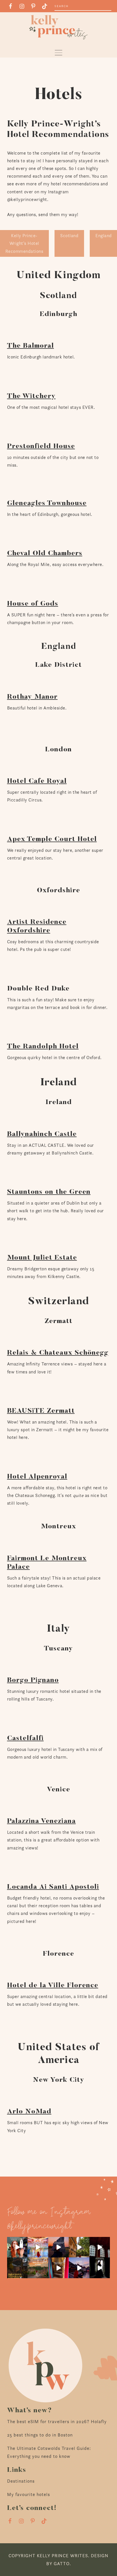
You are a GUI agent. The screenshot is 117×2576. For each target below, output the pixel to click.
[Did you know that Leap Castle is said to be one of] (100, 2268)
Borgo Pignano (33, 1680)
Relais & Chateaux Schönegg (58, 1353)
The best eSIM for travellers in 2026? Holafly (57, 2422)
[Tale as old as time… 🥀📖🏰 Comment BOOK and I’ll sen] (38, 2247)
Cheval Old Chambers (45, 553)
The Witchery (31, 396)
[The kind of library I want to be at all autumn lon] (100, 2247)
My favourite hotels (29, 2494)
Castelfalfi (25, 1738)
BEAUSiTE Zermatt (41, 1411)
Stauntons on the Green (49, 1192)
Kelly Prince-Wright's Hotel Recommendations (24, 243)
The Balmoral (31, 346)
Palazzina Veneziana (41, 1821)
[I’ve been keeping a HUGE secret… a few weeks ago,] (17, 2247)
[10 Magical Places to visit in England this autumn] (38, 2268)
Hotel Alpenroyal (37, 1477)
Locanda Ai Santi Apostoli (53, 1887)
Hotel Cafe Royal (37, 781)
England (104, 236)
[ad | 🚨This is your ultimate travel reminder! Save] (79, 2247)
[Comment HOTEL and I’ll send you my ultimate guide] (17, 2268)
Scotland (69, 236)
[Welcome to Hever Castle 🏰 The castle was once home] (59, 2268)
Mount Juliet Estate (42, 1258)
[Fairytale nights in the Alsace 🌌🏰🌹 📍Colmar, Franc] (79, 2268)
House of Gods (33, 604)
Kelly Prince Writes (58, 27)
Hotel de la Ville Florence (53, 1986)
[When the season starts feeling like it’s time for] (59, 2247)
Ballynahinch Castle (42, 1134)
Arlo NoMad (29, 2112)
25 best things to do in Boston (40, 2435)
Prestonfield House (41, 446)
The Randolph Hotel (43, 1047)
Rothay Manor (32, 697)
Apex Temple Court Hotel (52, 839)
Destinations (21, 2481)
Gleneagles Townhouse (47, 503)
